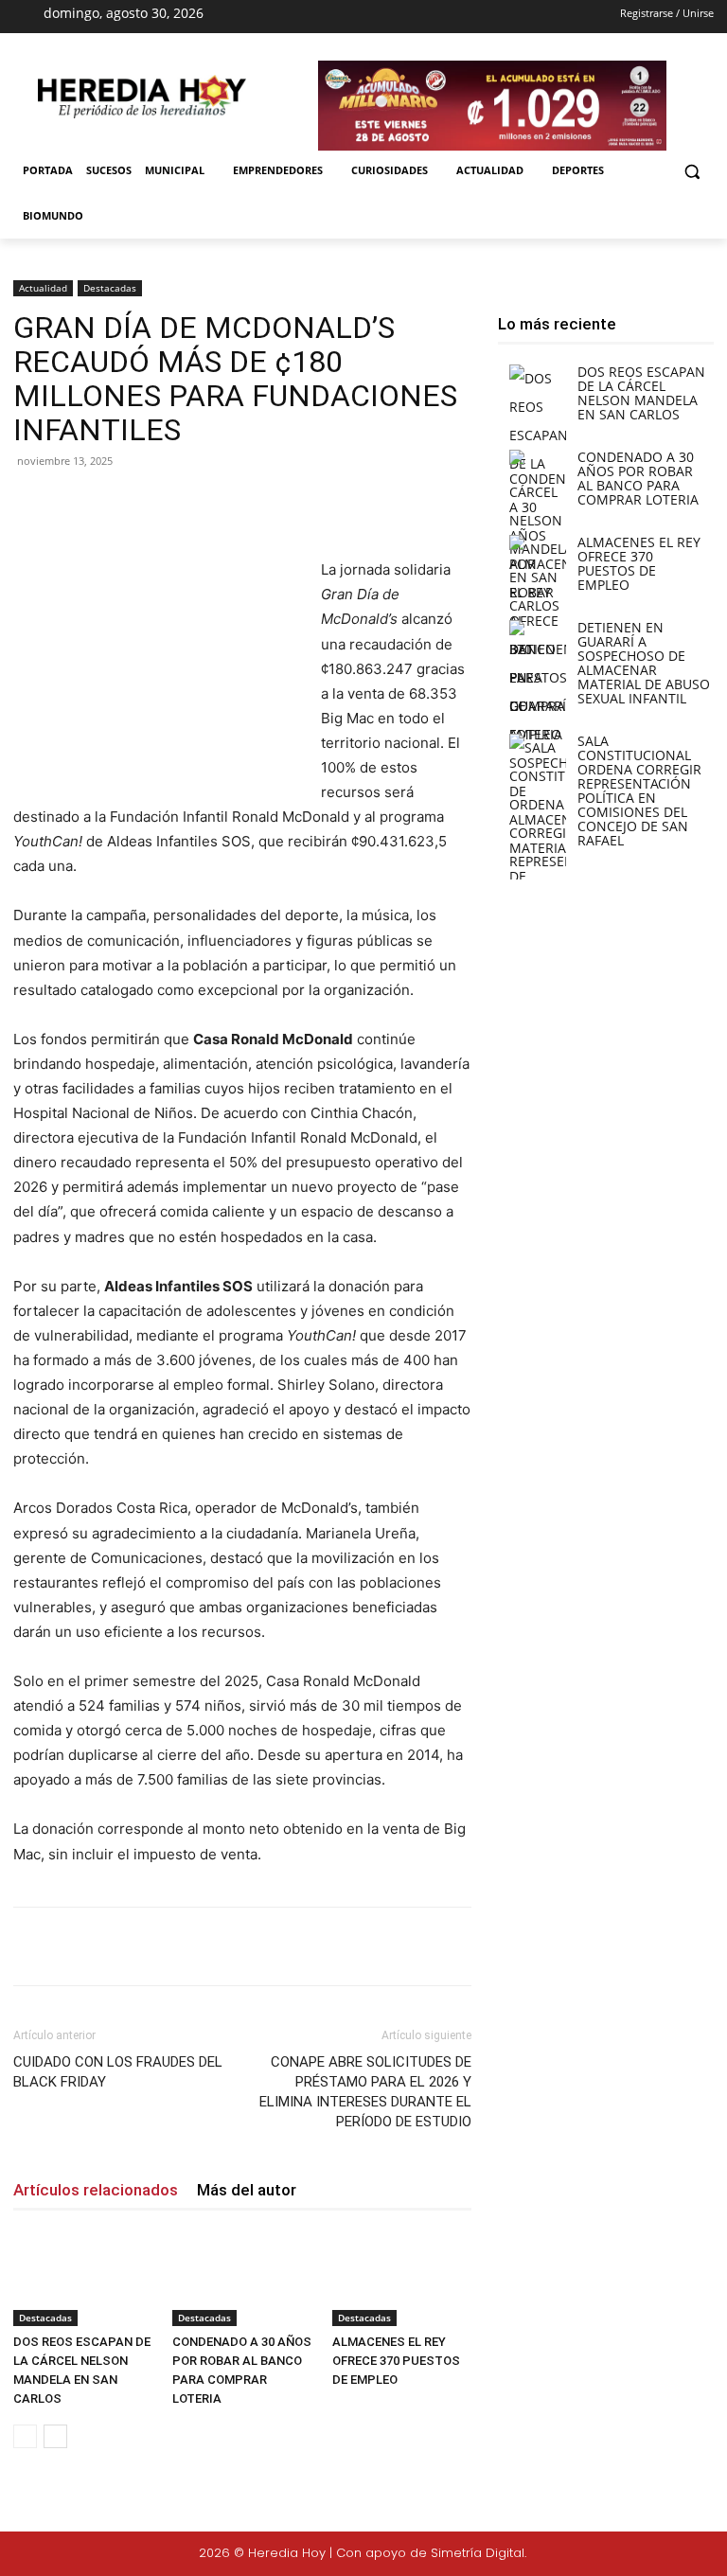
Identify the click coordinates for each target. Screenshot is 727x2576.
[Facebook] (324, 17)
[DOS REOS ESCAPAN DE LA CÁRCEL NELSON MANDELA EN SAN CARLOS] (83, 2278)
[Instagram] (357, 17)
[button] (692, 171)
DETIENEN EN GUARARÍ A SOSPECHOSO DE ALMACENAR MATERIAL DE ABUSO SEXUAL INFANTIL (644, 663)
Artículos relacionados (96, 2190)
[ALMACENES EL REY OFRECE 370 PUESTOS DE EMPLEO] (402, 2278)
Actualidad (43, 288)
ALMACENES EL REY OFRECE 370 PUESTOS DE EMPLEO (396, 2361)
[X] (391, 17)
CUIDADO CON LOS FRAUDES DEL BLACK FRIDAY (118, 2072)
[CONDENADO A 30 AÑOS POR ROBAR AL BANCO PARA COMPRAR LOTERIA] (242, 2278)
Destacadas (110, 288)
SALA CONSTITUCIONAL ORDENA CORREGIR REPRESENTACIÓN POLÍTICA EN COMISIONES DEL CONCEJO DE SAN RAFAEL (639, 791)
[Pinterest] (235, 504)
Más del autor (247, 2190)
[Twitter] (653, 2555)
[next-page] (55, 2436)
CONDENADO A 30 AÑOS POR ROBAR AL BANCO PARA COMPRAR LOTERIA (638, 478)
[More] (323, 504)
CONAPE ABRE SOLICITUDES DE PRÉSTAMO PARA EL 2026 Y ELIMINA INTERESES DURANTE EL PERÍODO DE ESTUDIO (365, 2092)
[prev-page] (25, 2436)
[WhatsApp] (278, 504)
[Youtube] (424, 17)
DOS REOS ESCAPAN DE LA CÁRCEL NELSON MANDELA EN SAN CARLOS (641, 393)
